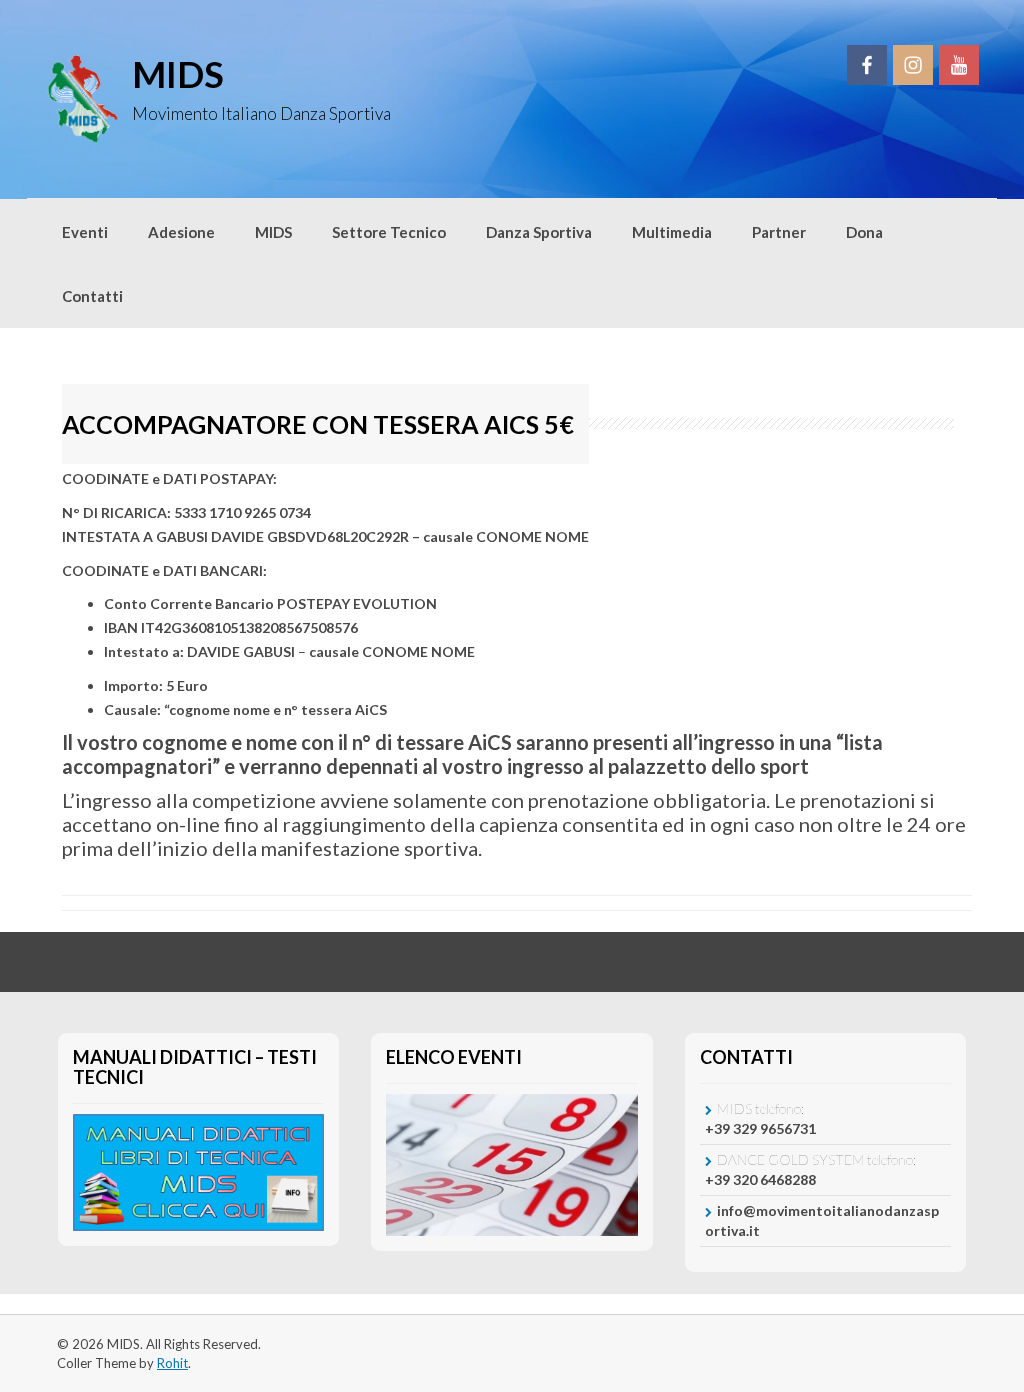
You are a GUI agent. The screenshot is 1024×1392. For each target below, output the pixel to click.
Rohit (172, 1363)
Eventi (85, 232)
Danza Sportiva (539, 232)
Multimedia (672, 232)
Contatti (92, 296)
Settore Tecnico (389, 232)
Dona (864, 232)
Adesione (181, 232)
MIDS (178, 74)
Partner (779, 232)
